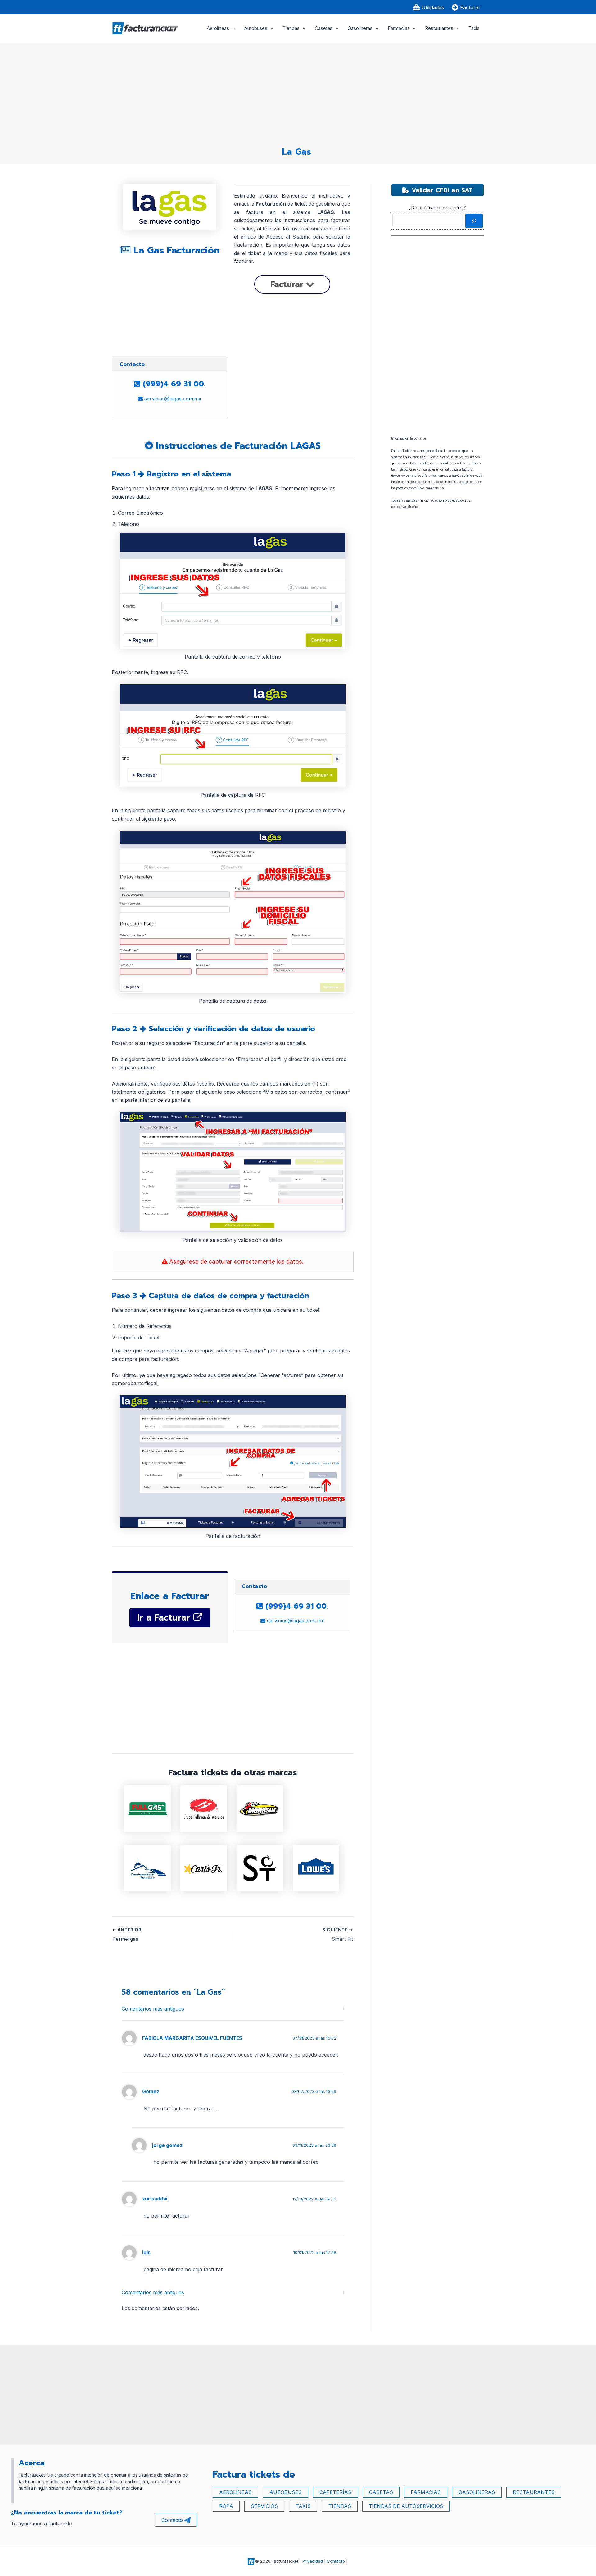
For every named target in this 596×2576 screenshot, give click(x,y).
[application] (232, 28)
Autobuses (256, 28)
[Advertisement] (296, 92)
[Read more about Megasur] (260, 1808)
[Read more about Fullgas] (147, 1808)
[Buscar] (474, 221)
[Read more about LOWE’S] (316, 1867)
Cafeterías (335, 2492)
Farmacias (399, 28)
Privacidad (313, 2561)
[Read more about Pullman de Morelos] (204, 1808)
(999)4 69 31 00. (173, 384)
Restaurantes (439, 28)
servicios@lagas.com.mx (172, 399)
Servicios (264, 2506)
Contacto (172, 2520)
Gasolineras (360, 28)
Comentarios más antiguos (153, 2009)
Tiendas (291, 28)
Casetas (324, 28)
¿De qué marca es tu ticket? (438, 208)
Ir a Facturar (165, 1618)
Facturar (288, 284)
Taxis (474, 28)
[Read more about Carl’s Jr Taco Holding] (204, 1867)
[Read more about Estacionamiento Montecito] (147, 1867)
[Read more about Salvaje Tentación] (260, 1867)
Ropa (226, 2506)
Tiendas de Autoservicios (406, 2506)
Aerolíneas (218, 28)
